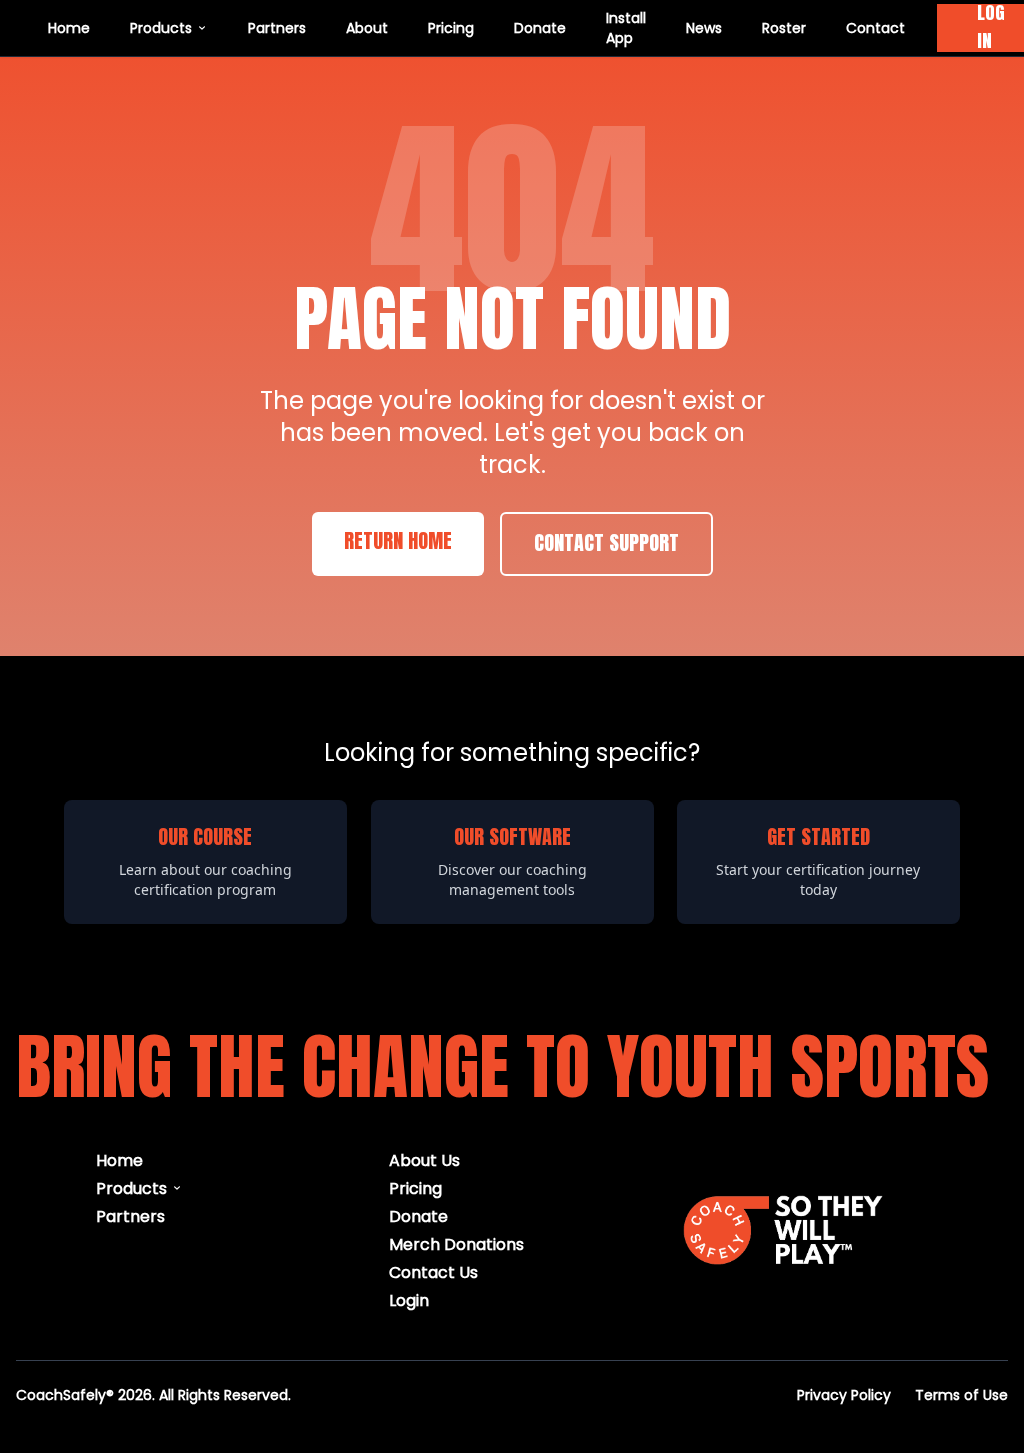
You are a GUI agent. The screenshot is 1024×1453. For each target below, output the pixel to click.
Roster (784, 27)
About (367, 27)
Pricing (451, 27)
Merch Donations (456, 1243)
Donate (540, 27)
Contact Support (606, 544)
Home (69, 27)
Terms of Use (961, 1394)
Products (161, 27)
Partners (277, 27)
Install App (626, 27)
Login (409, 1299)
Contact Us (433, 1271)
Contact (875, 27)
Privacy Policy (844, 1394)
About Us (424, 1159)
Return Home (398, 542)
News (704, 27)
